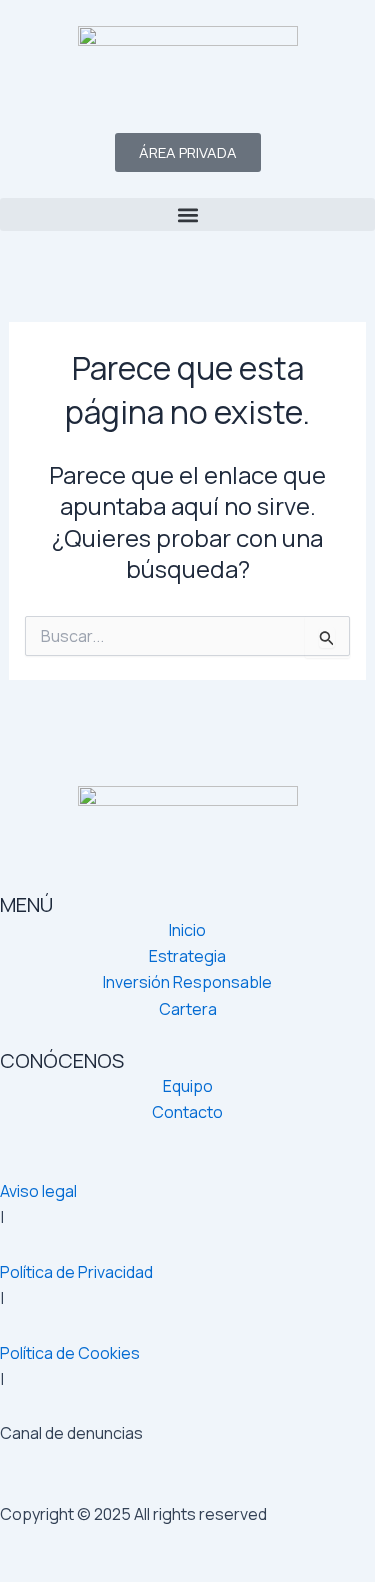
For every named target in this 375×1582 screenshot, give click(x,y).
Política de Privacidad (76, 1272)
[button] (187, 214)
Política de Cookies (70, 1353)
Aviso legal (38, 1191)
